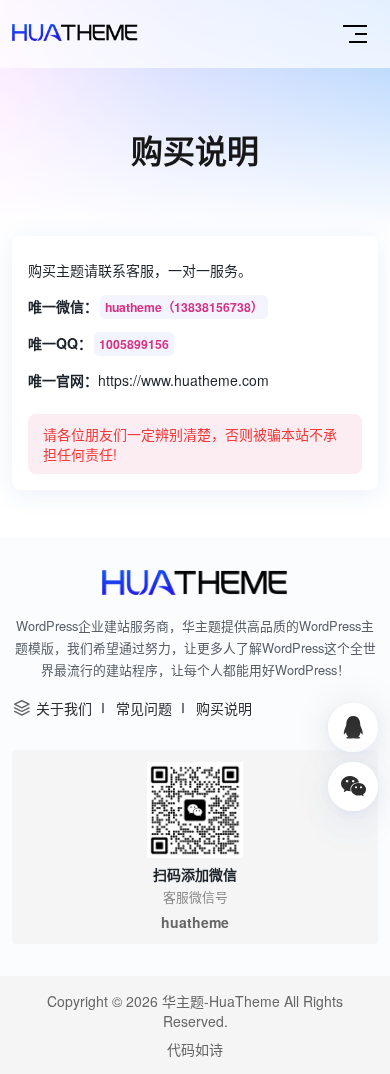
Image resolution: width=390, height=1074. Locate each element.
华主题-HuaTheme (221, 1001)
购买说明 (224, 708)
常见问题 (144, 708)
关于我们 (64, 708)
